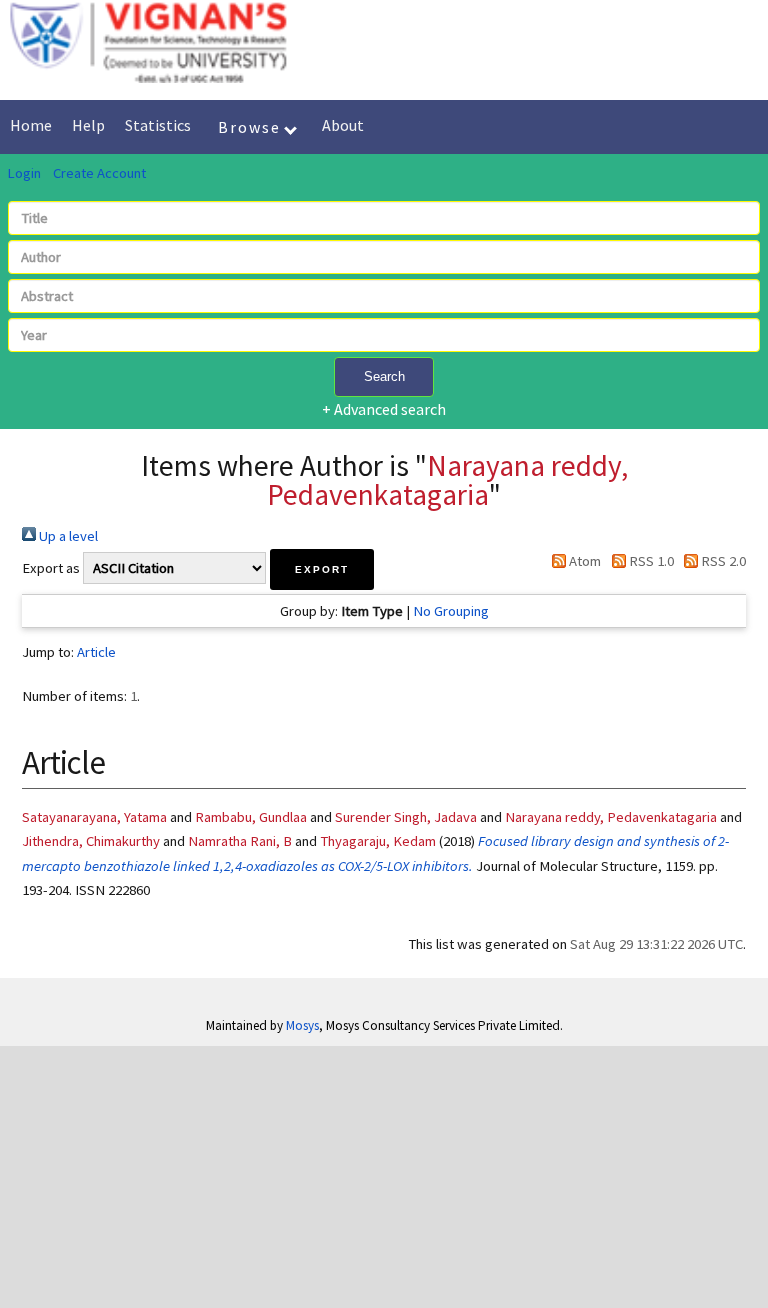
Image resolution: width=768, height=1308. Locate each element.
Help (88, 125)
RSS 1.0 (649, 561)
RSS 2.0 (722, 561)
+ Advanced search (384, 409)
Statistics (158, 125)
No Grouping (451, 611)
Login (24, 173)
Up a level (67, 536)
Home (31, 125)
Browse (252, 127)
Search (384, 376)
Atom (583, 561)
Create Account (99, 173)
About (343, 125)
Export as (51, 568)
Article (96, 652)
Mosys (302, 1025)
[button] (322, 569)
